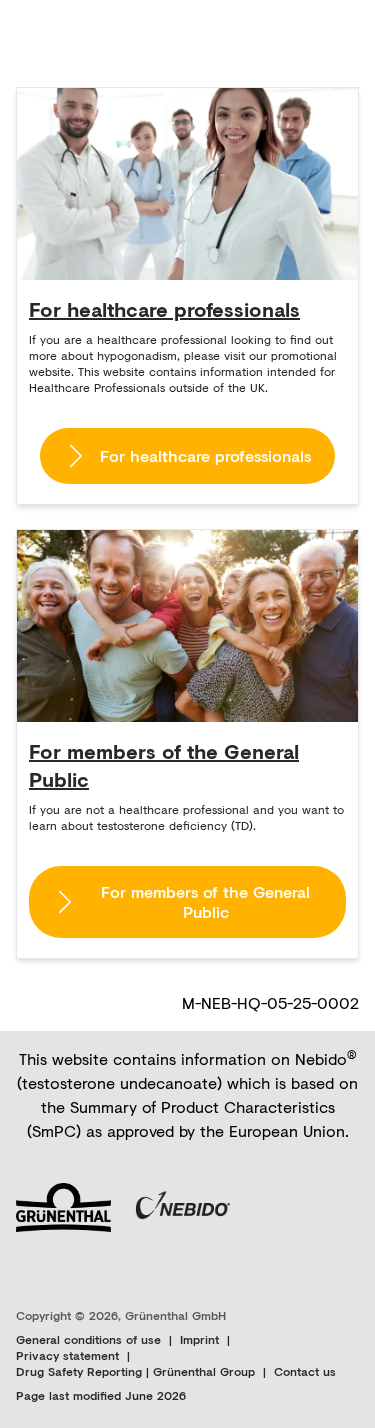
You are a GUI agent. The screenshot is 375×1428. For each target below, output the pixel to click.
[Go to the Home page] (76, 31)
